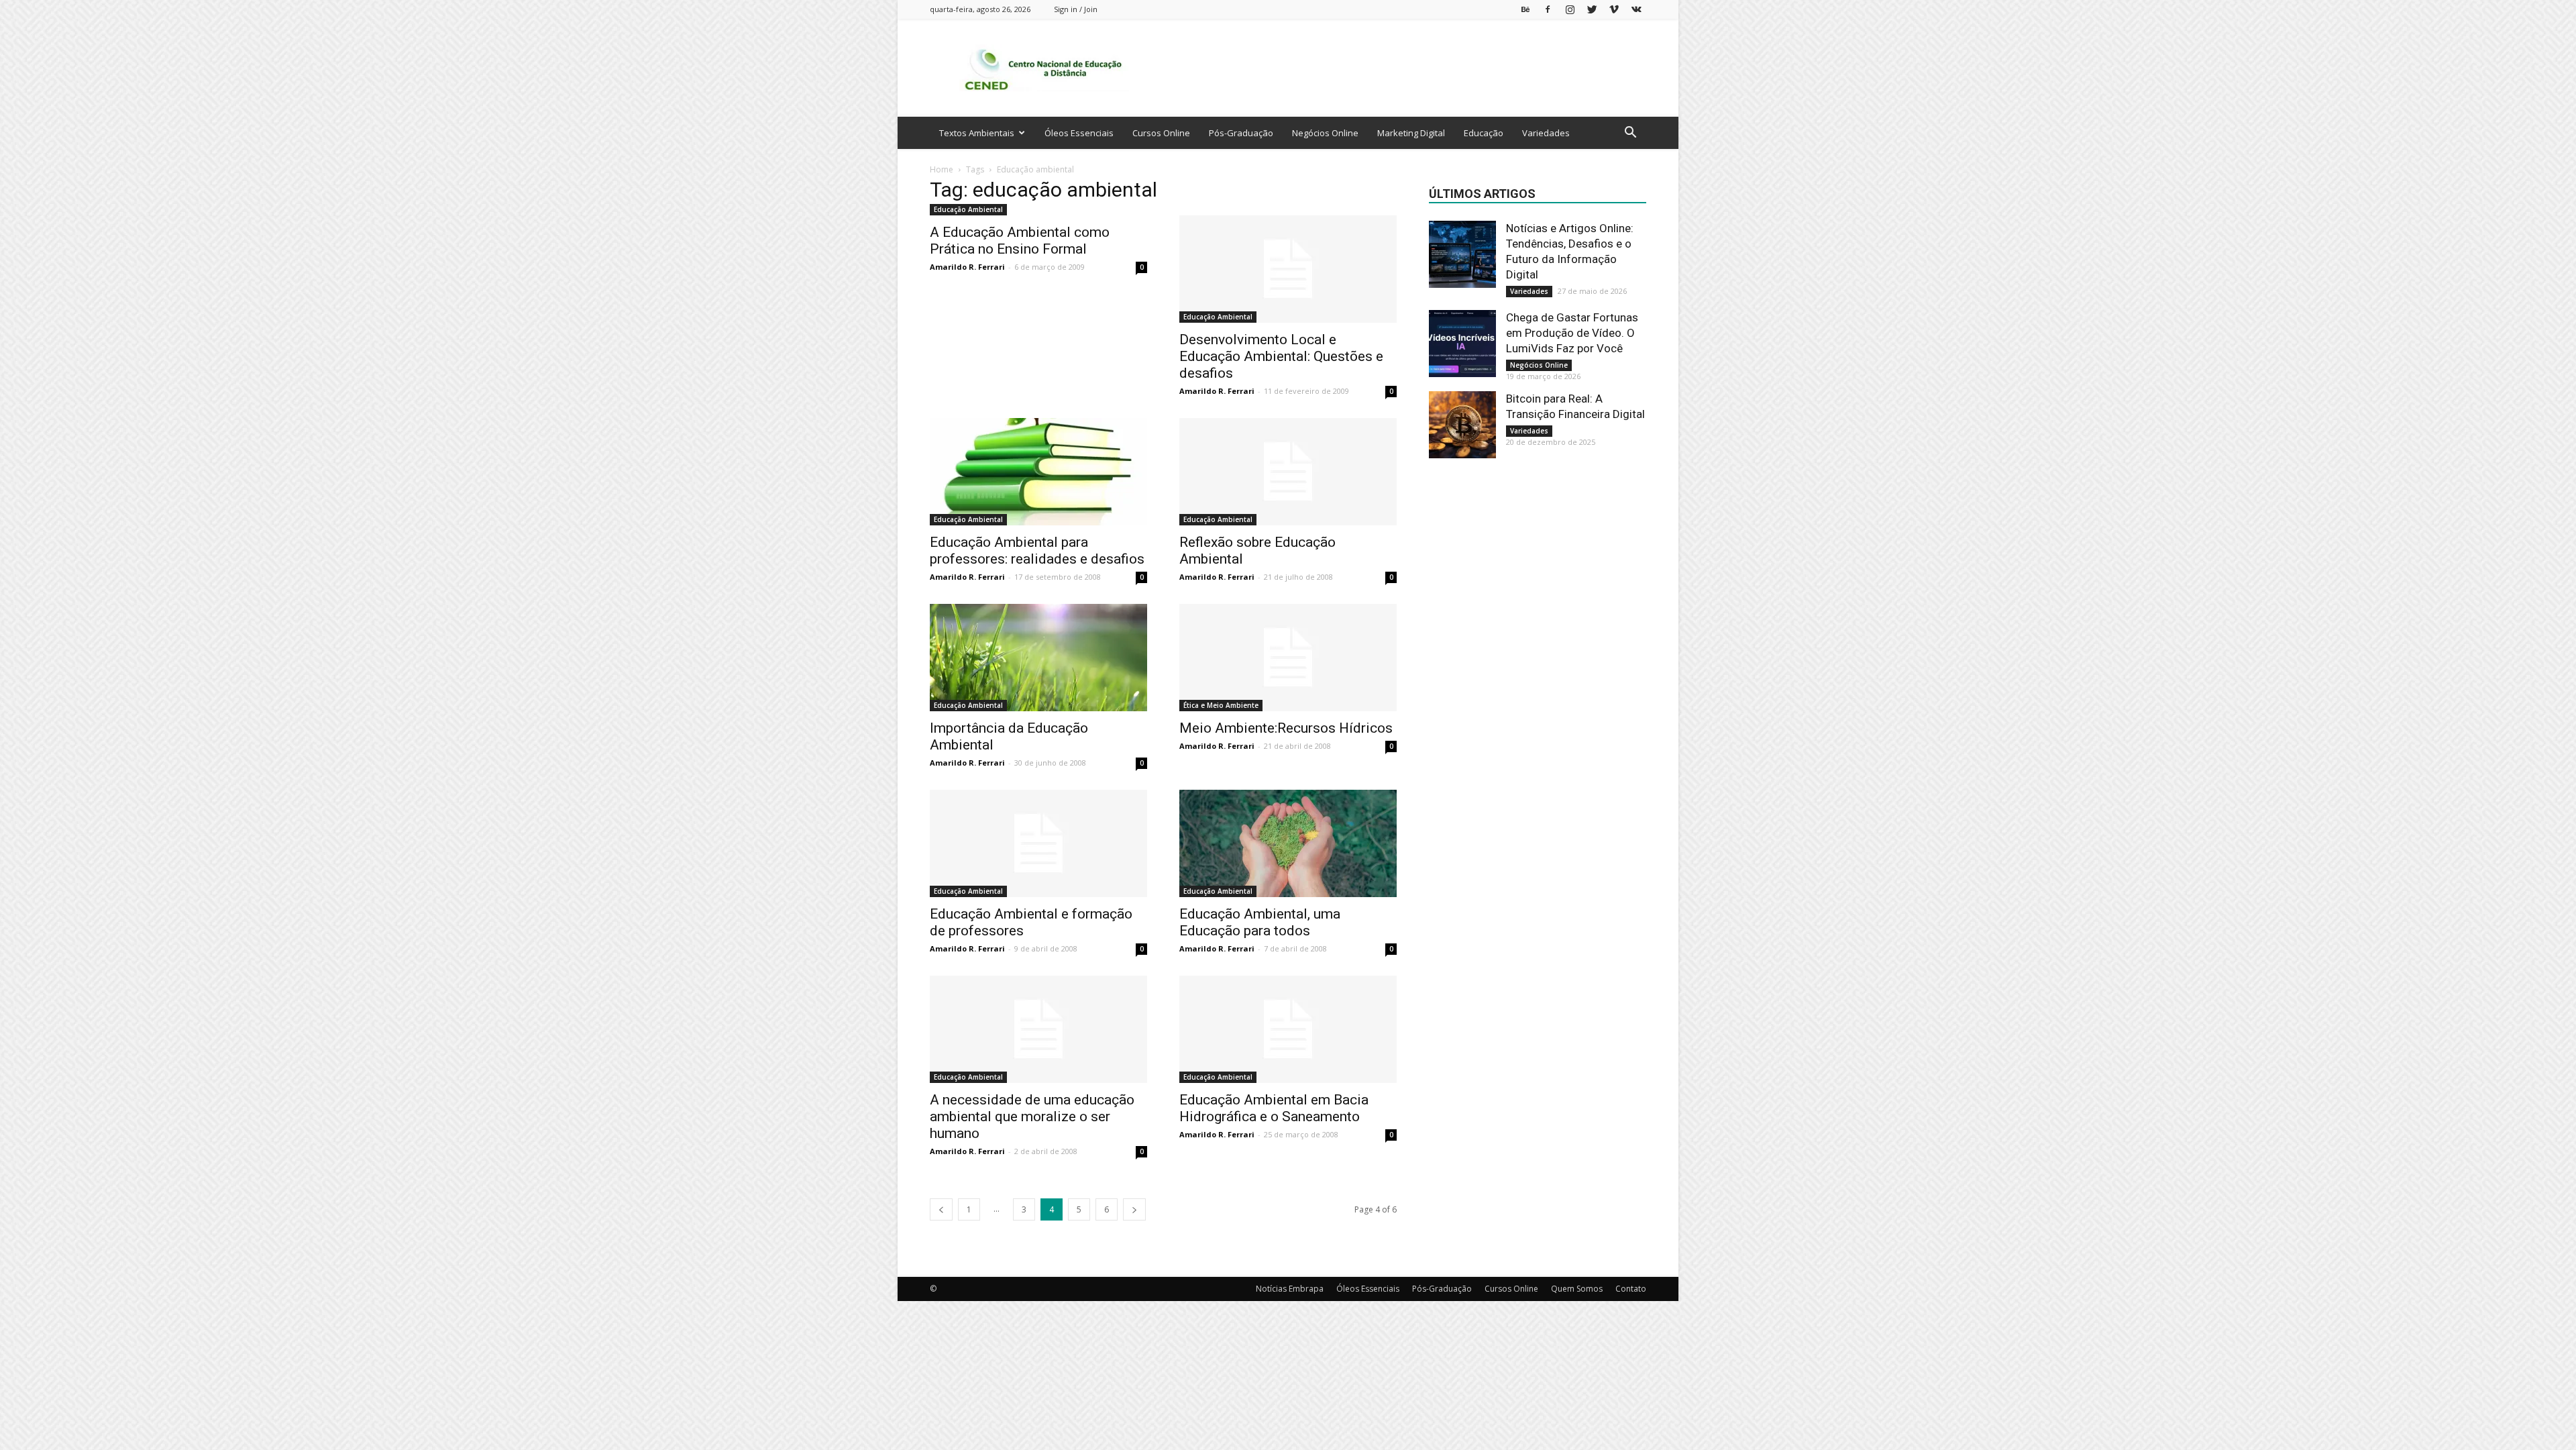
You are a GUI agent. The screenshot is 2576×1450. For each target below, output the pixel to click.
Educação (1484, 133)
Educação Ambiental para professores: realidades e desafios (1037, 551)
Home (942, 169)
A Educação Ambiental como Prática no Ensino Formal (1020, 241)
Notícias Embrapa (1290, 1289)
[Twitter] (1592, 9)
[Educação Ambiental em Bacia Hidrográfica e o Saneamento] (1288, 1029)
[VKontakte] (1636, 9)
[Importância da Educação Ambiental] (1038, 658)
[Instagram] (1570, 9)
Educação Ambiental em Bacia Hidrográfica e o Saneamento (1274, 1108)
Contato (1631, 1289)
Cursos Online (1161, 133)
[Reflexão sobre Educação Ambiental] (1288, 472)
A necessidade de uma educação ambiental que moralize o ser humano (1032, 1117)
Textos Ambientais (977, 133)
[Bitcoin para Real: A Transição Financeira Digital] (1462, 425)
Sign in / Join (1076, 9)
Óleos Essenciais (1079, 133)
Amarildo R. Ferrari (967, 267)
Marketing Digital (1411, 133)
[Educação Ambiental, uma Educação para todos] (1288, 843)
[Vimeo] (1614, 9)
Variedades (1546, 133)
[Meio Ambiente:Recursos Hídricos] (1288, 658)
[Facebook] (1548, 9)
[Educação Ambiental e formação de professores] (1038, 843)
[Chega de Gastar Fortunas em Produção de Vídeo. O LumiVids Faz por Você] (1462, 344)
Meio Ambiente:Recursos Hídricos (1286, 728)
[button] (1630, 134)
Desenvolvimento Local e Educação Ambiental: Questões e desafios (1281, 356)
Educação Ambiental (968, 209)
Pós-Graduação (1241, 133)
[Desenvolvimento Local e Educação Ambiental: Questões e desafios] (1288, 269)
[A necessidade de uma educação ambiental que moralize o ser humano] (1038, 1029)
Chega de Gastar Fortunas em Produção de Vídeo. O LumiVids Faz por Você (1572, 333)
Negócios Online (1325, 133)
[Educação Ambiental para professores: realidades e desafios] (1038, 472)
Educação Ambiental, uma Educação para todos (1260, 922)
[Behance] (1525, 9)
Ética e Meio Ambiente (1221, 705)
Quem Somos (1577, 1289)
